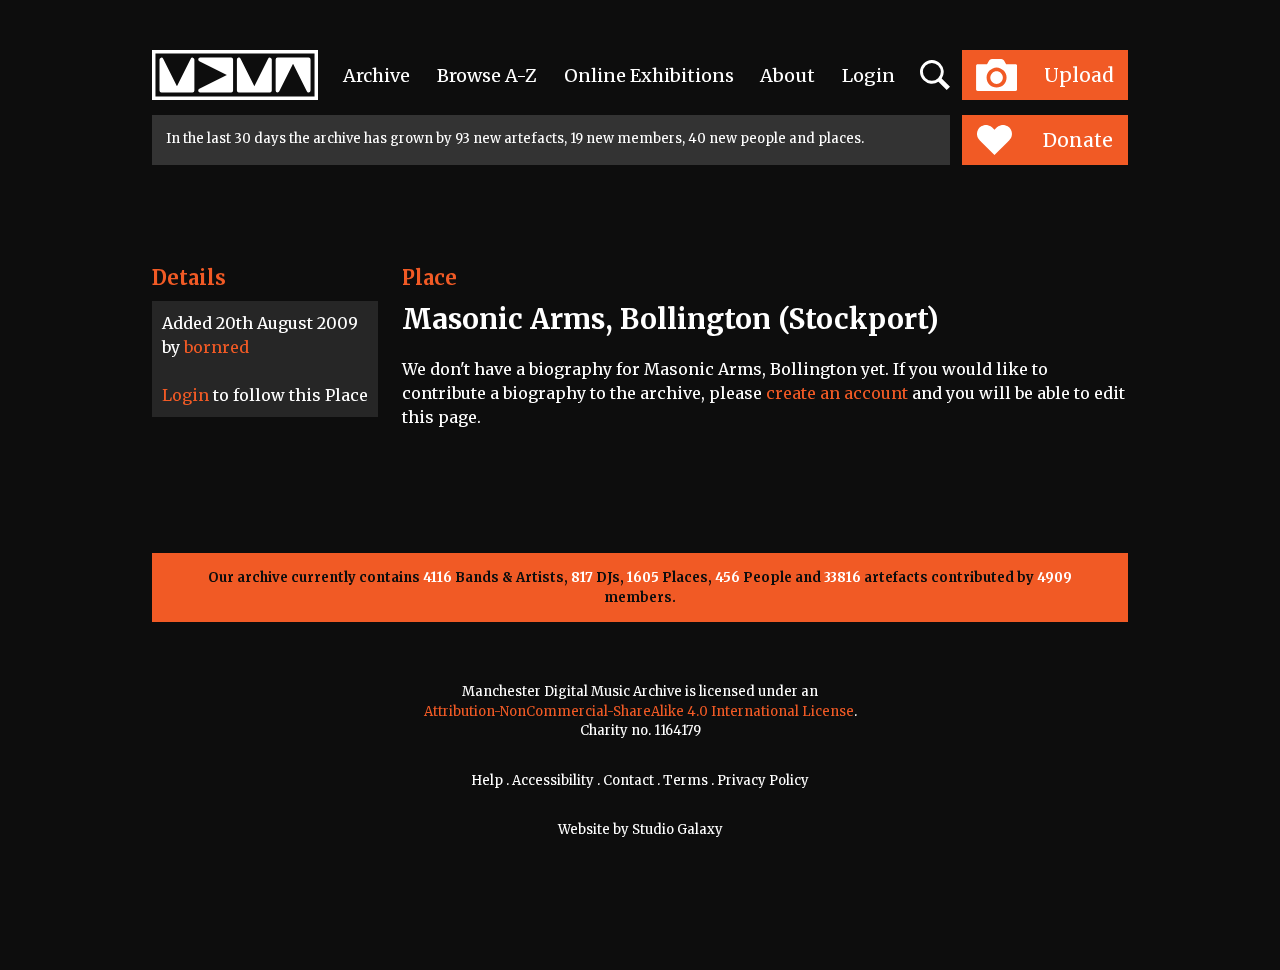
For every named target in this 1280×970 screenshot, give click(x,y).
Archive (376, 75)
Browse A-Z (487, 75)
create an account (837, 393)
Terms (685, 780)
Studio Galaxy (677, 829)
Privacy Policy (763, 780)
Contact (628, 780)
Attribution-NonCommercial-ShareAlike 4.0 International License (639, 711)
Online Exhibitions (649, 75)
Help (487, 780)
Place (429, 277)
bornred (216, 347)
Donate (1078, 140)
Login (868, 75)
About (787, 75)
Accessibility (553, 780)
